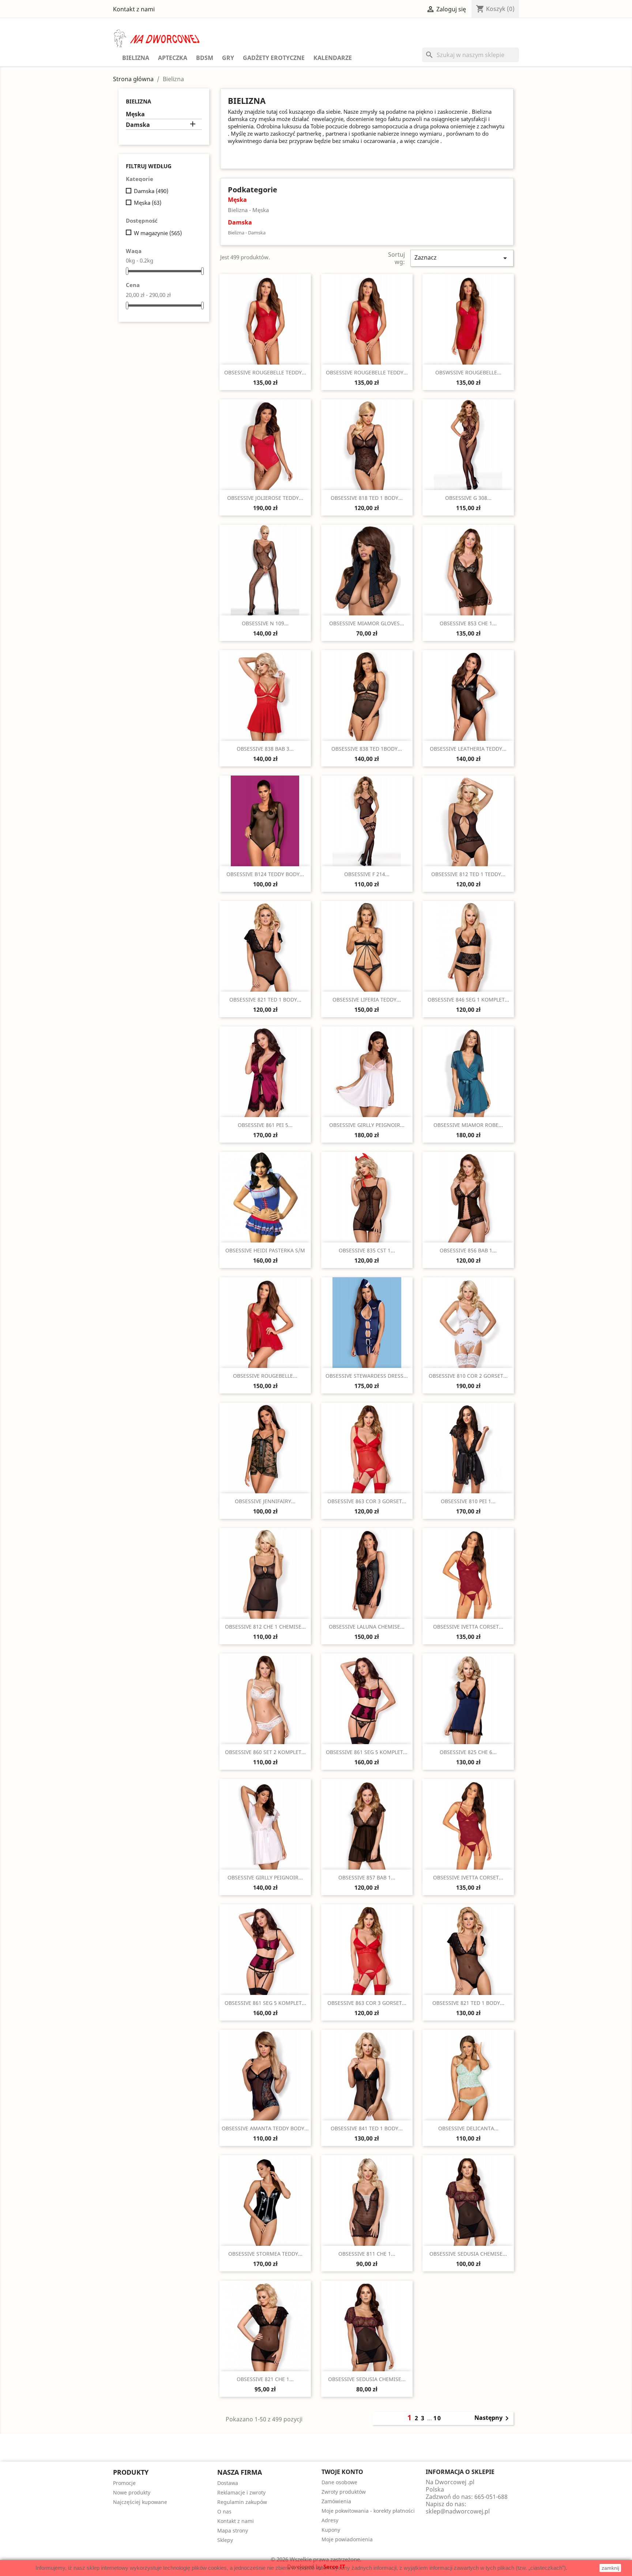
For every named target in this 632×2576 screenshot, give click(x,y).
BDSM (205, 58)
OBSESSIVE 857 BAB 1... (367, 1877)
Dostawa (228, 2483)
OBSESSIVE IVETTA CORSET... (468, 1627)
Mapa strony (233, 2530)
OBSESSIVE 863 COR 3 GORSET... (367, 1501)
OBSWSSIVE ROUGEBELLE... (468, 372)
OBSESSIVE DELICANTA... (468, 2128)
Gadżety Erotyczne (274, 58)
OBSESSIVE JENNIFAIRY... (265, 1501)
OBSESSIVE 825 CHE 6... (468, 1752)
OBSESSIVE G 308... (468, 498)
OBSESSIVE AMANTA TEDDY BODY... (265, 2128)
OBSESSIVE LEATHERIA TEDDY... (468, 749)
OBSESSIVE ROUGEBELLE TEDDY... (265, 372)
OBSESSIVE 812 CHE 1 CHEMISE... (265, 1627)
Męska (135, 114)
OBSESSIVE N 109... (265, 623)
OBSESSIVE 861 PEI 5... (265, 1125)
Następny (493, 2418)
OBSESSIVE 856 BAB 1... (468, 1250)
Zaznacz (462, 258)
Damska (138, 125)
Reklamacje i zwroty (241, 2492)
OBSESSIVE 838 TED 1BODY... (367, 749)
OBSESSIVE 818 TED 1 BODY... (367, 498)
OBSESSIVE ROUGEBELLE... (265, 1376)
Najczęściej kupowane (140, 2502)
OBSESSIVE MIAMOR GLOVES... (367, 623)
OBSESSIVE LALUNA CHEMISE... (367, 1627)
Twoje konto (342, 2472)
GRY (228, 58)
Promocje (124, 2483)
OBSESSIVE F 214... (367, 874)
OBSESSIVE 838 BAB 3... (265, 749)
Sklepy (225, 2540)
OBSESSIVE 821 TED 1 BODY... (265, 1000)
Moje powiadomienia (347, 2539)
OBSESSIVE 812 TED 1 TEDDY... (468, 874)
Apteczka (173, 58)
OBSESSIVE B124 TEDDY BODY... (265, 874)
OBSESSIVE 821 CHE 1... (265, 2379)
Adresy (330, 2520)
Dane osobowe (339, 2482)
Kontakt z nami (134, 9)
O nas (224, 2511)
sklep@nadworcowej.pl (458, 2511)
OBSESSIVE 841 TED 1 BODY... (367, 2128)
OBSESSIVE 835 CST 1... (367, 1250)
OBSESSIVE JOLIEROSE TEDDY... (265, 498)
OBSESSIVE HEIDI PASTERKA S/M (265, 1250)
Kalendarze (333, 58)
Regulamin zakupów (242, 2502)
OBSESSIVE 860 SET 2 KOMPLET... (265, 1752)
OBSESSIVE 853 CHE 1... (468, 623)
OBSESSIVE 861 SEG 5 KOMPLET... (367, 1752)
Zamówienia (336, 2501)
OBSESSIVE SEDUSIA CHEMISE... (468, 2254)
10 (437, 2418)
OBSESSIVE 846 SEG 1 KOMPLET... (468, 1000)
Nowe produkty (132, 2492)
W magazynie (158, 233)
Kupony (331, 2530)
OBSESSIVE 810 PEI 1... (468, 1501)
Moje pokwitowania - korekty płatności (368, 2511)
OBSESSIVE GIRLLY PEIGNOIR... (367, 1125)
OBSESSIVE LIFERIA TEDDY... (367, 1000)
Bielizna (136, 58)
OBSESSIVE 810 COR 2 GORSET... (468, 1376)
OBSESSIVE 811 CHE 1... (367, 2254)
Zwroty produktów (344, 2492)
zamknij (610, 2568)
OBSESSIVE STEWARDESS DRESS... (367, 1376)
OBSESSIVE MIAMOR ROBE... (468, 1125)
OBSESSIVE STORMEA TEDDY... (265, 2254)
